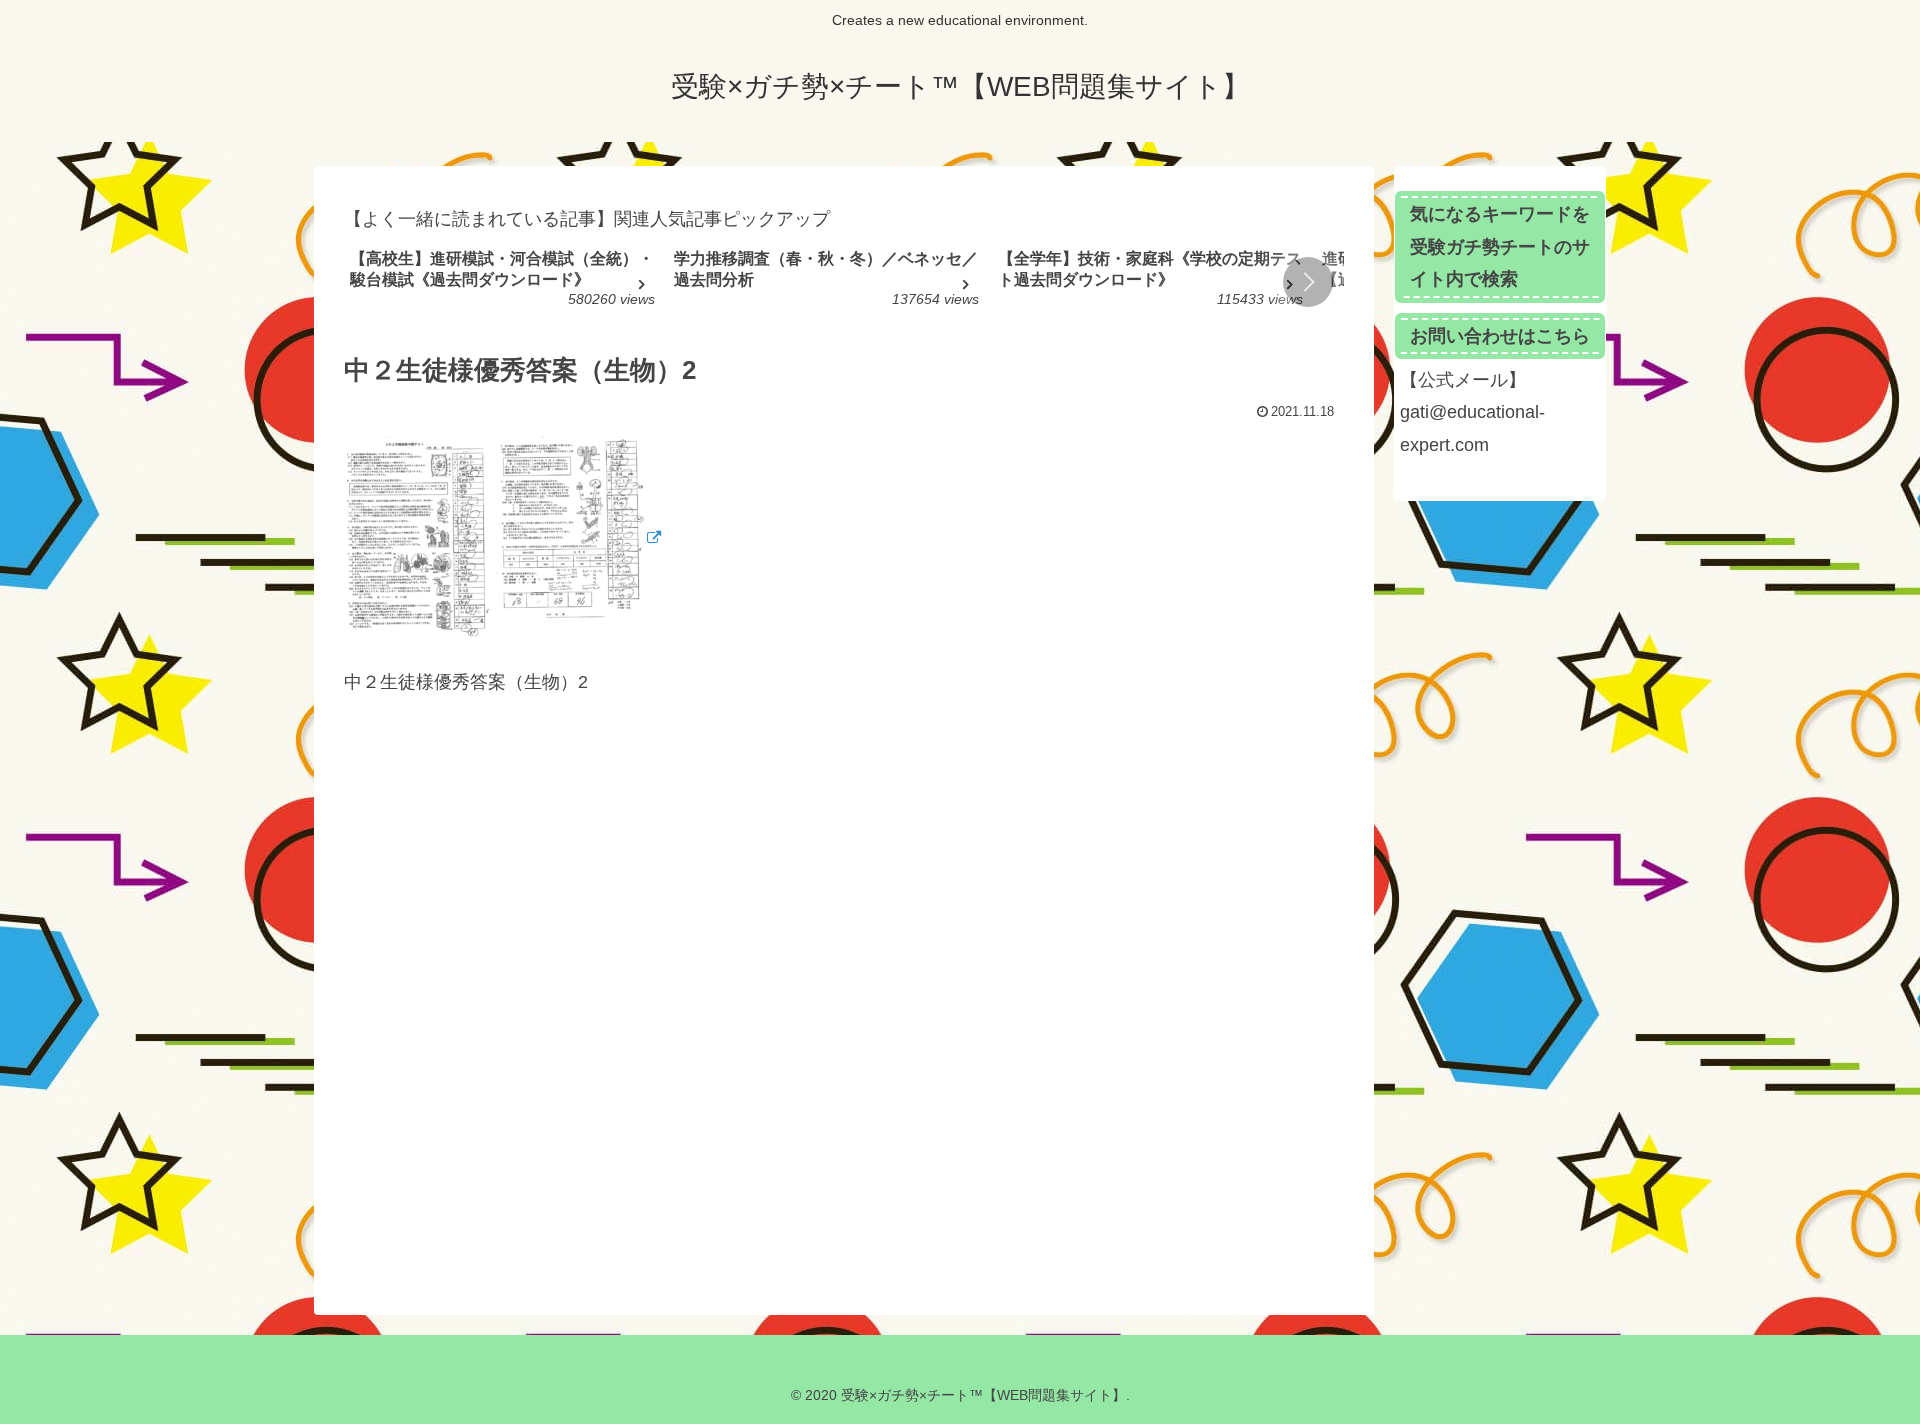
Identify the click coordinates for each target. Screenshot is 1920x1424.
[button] (1308, 282)
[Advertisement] (844, 1003)
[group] (505, 284)
